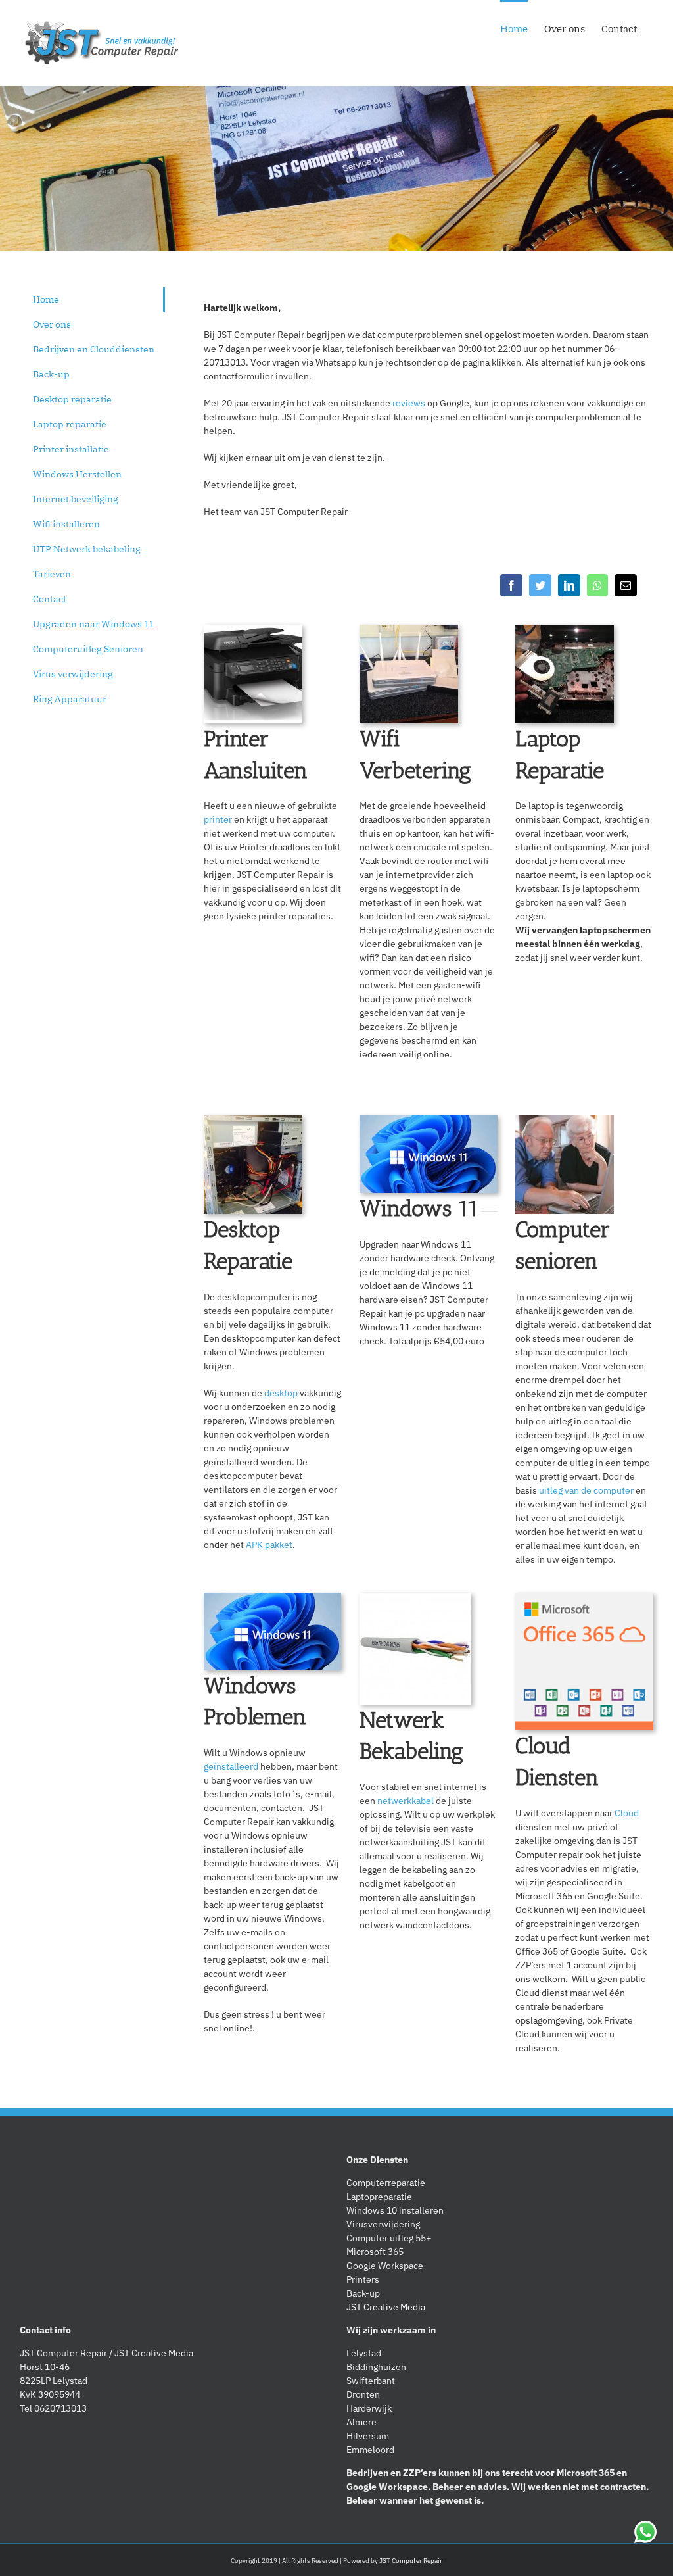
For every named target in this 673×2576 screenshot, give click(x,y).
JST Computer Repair (411, 2561)
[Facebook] (511, 585)
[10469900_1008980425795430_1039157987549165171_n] (253, 1165)
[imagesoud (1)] (565, 1165)
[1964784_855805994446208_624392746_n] (409, 674)
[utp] (415, 1649)
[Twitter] (540, 585)
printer (218, 819)
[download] (429, 1154)
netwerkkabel (406, 1801)
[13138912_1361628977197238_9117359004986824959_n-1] (565, 674)
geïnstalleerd (231, 1766)
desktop (281, 1393)
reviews (409, 403)
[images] (584, 1662)
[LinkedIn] (569, 585)
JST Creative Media (386, 2307)
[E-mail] (626, 585)
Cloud (627, 1813)
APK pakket (269, 1545)
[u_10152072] (253, 674)
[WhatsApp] (597, 585)
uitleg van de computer (586, 1490)
